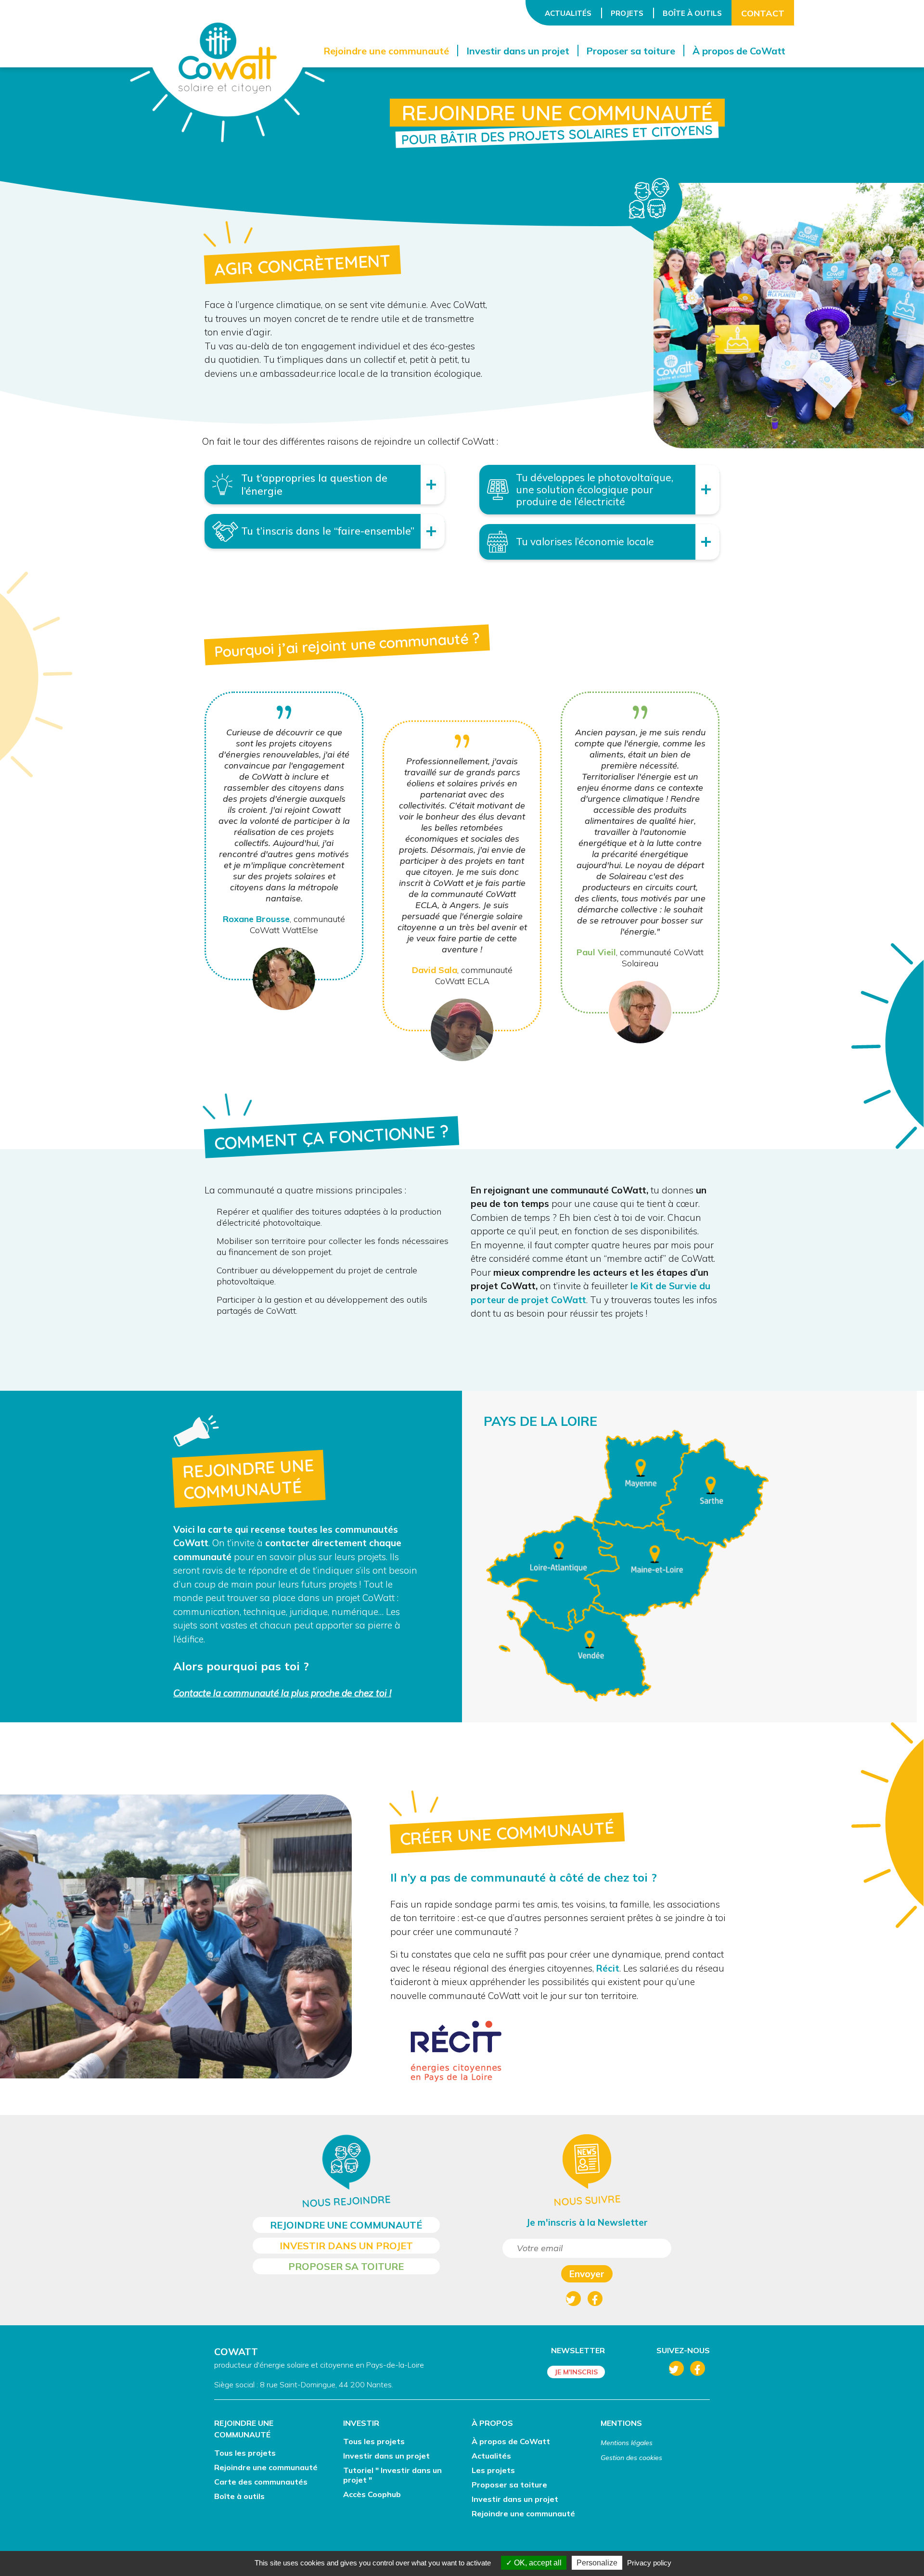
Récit (608, 1968)
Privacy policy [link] (649, 2563)
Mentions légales (627, 2443)
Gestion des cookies (631, 2458)
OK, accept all (537, 2563)
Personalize (597, 2563)
